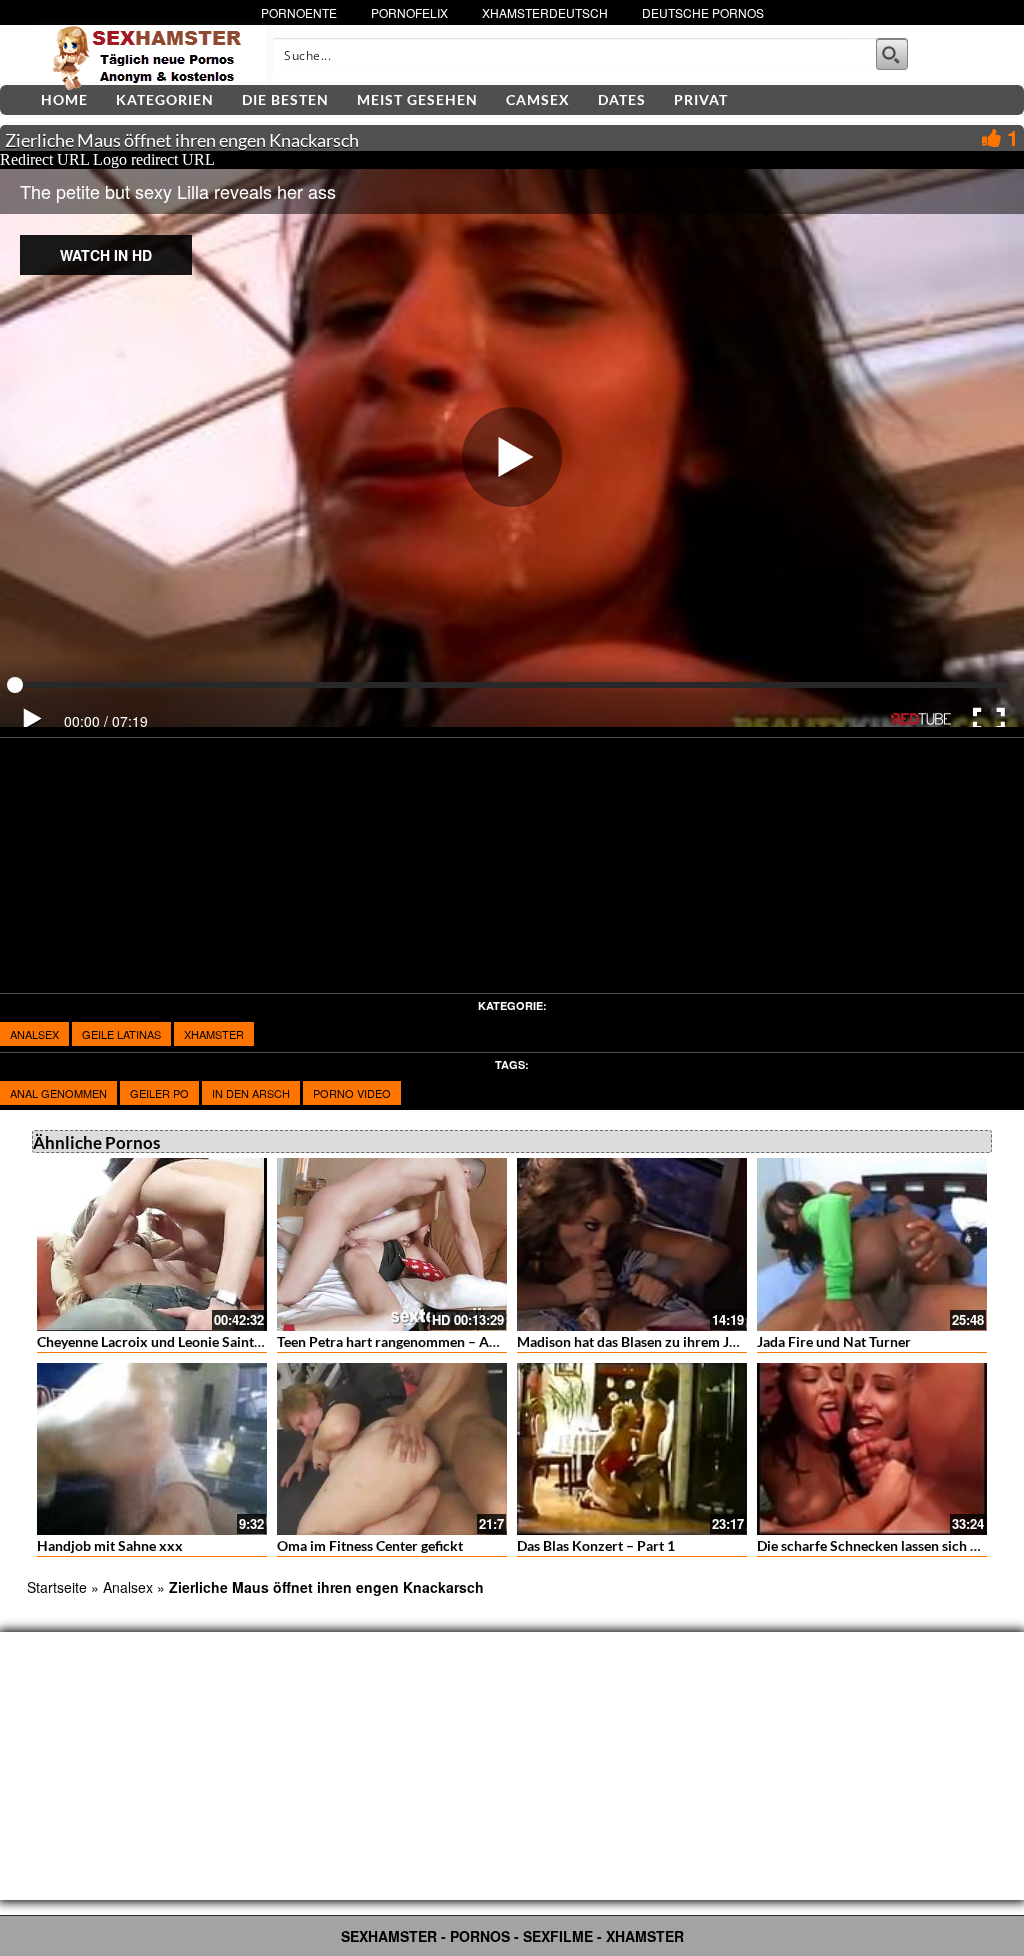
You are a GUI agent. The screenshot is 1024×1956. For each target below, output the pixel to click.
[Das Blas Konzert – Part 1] (632, 1449)
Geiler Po (159, 1093)
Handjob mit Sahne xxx (110, 1545)
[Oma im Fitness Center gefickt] (392, 1449)
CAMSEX (538, 99)
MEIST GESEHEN (417, 99)
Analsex (34, 1034)
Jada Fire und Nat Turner (834, 1341)
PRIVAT (701, 99)
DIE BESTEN (285, 99)
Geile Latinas (121, 1034)
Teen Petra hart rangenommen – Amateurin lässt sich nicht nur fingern (494, 1341)
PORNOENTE (299, 12)
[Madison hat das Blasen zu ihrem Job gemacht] (632, 1244)
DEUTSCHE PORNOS (703, 12)
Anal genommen (58, 1093)
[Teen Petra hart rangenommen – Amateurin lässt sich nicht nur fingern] (392, 1244)
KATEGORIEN (165, 99)
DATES (622, 99)
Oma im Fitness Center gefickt (370, 1545)
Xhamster (214, 1034)
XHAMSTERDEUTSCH (545, 12)
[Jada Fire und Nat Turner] (872, 1244)
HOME (64, 99)
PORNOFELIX (409, 12)
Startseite (57, 1587)
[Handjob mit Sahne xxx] (152, 1449)
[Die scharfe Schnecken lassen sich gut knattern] (872, 1449)
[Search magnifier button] (892, 54)
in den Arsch (251, 1093)
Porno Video (352, 1093)
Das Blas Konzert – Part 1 (596, 1545)
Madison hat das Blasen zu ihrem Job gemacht (659, 1341)
